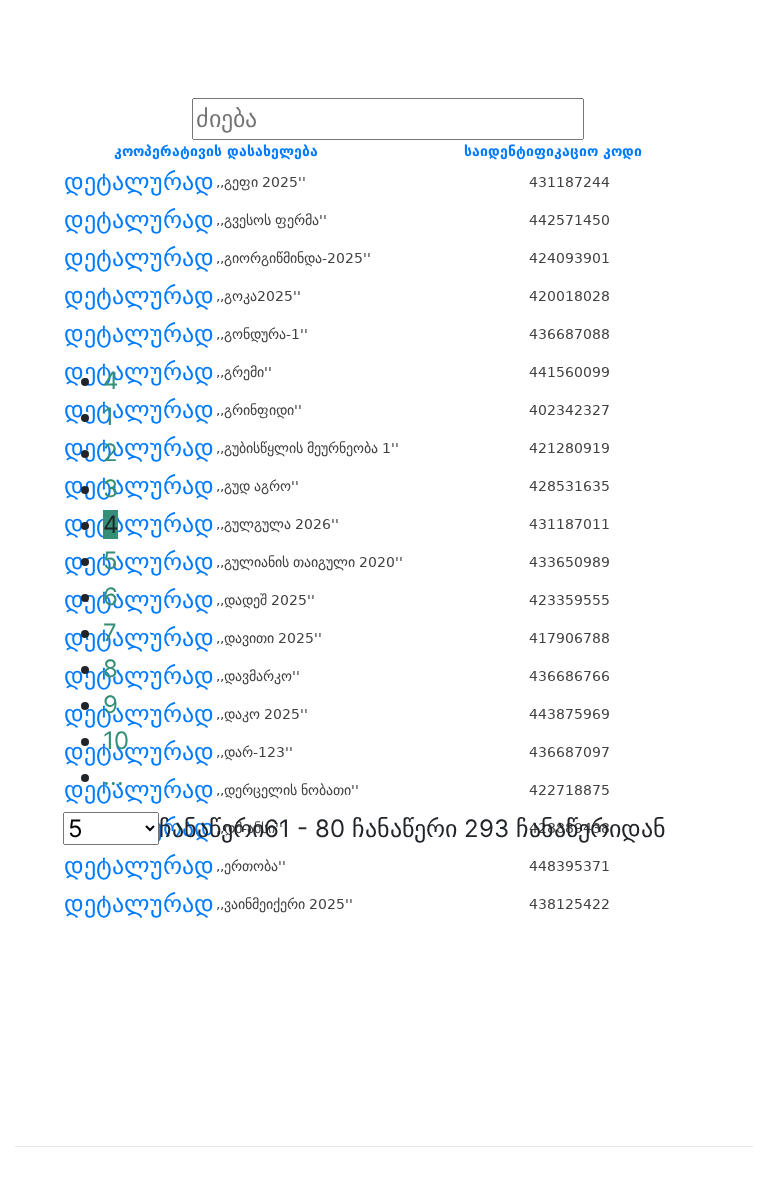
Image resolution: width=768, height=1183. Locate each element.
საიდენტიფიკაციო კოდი (553, 151)
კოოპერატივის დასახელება (216, 151)
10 (116, 740)
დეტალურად (139, 182)
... (113, 776)
